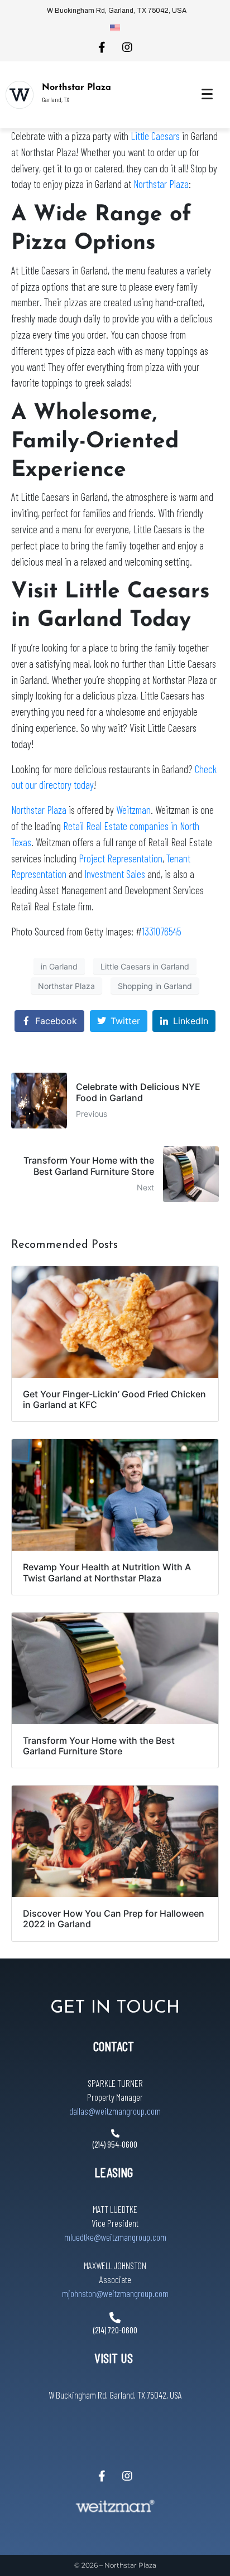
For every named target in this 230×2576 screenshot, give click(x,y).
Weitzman (133, 810)
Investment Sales (115, 874)
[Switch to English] (115, 27)
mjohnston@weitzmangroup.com (115, 2293)
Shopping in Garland (155, 985)
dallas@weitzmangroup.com (115, 2111)
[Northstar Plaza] (20, 95)
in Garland (59, 966)
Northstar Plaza (76, 88)
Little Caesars (155, 136)
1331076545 (162, 931)
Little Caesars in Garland (145, 966)
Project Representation (121, 858)
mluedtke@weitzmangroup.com (115, 2237)
